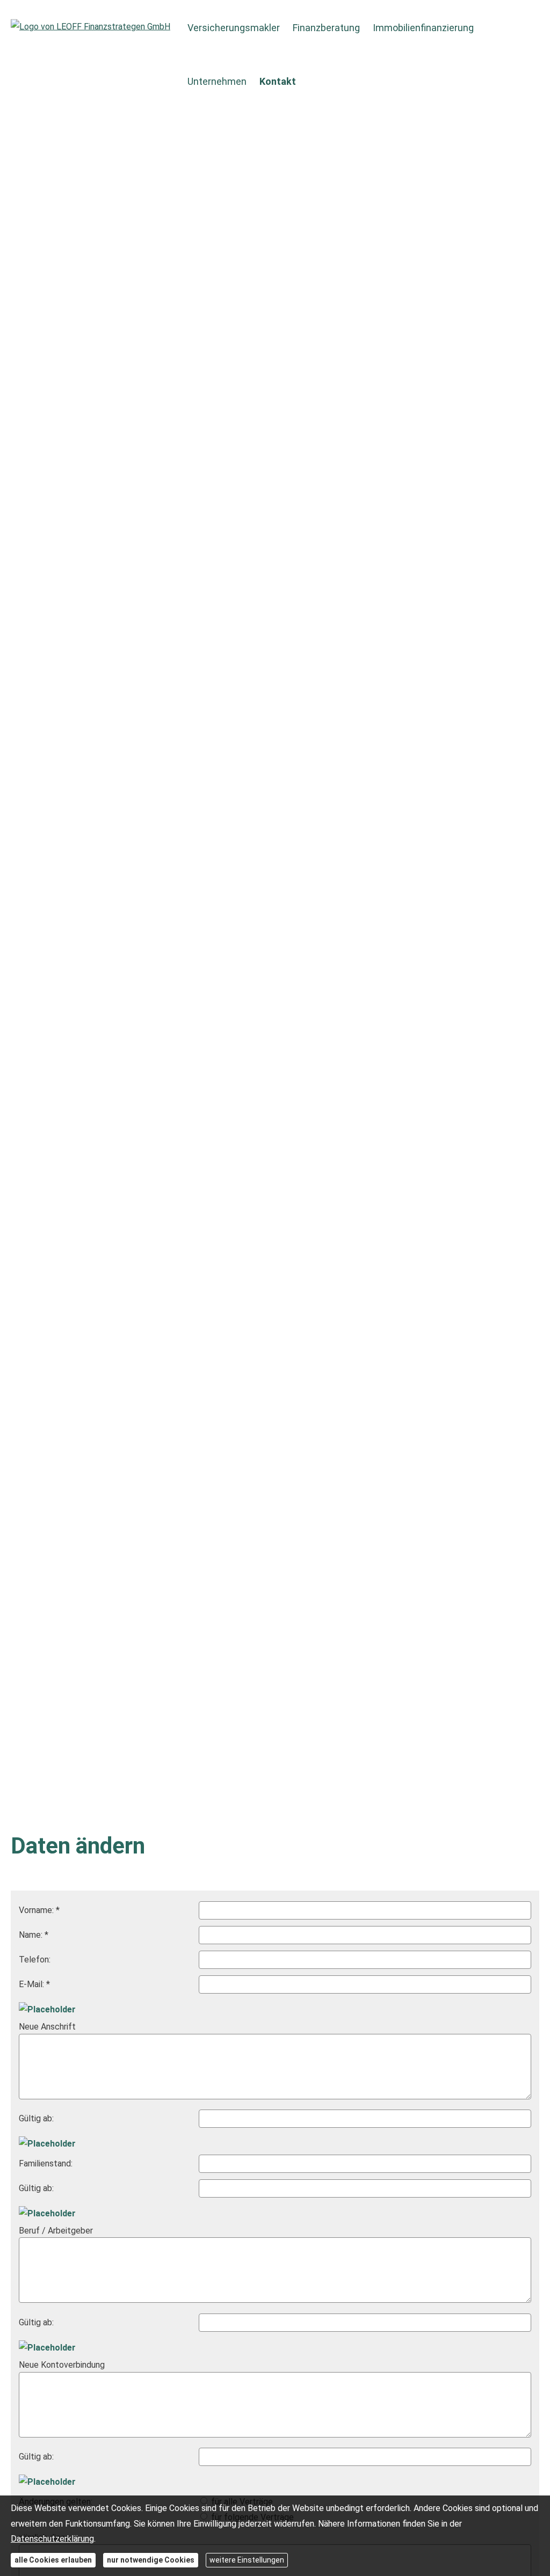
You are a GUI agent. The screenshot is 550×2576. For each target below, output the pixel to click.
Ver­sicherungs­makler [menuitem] (234, 28)
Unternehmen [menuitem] (217, 81)
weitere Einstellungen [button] (247, 2560)
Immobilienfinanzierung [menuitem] (423, 28)
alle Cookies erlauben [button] (53, 2560)
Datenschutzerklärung (52, 2539)
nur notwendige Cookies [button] (151, 2560)
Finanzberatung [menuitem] (326, 28)
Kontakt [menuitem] (278, 81)
